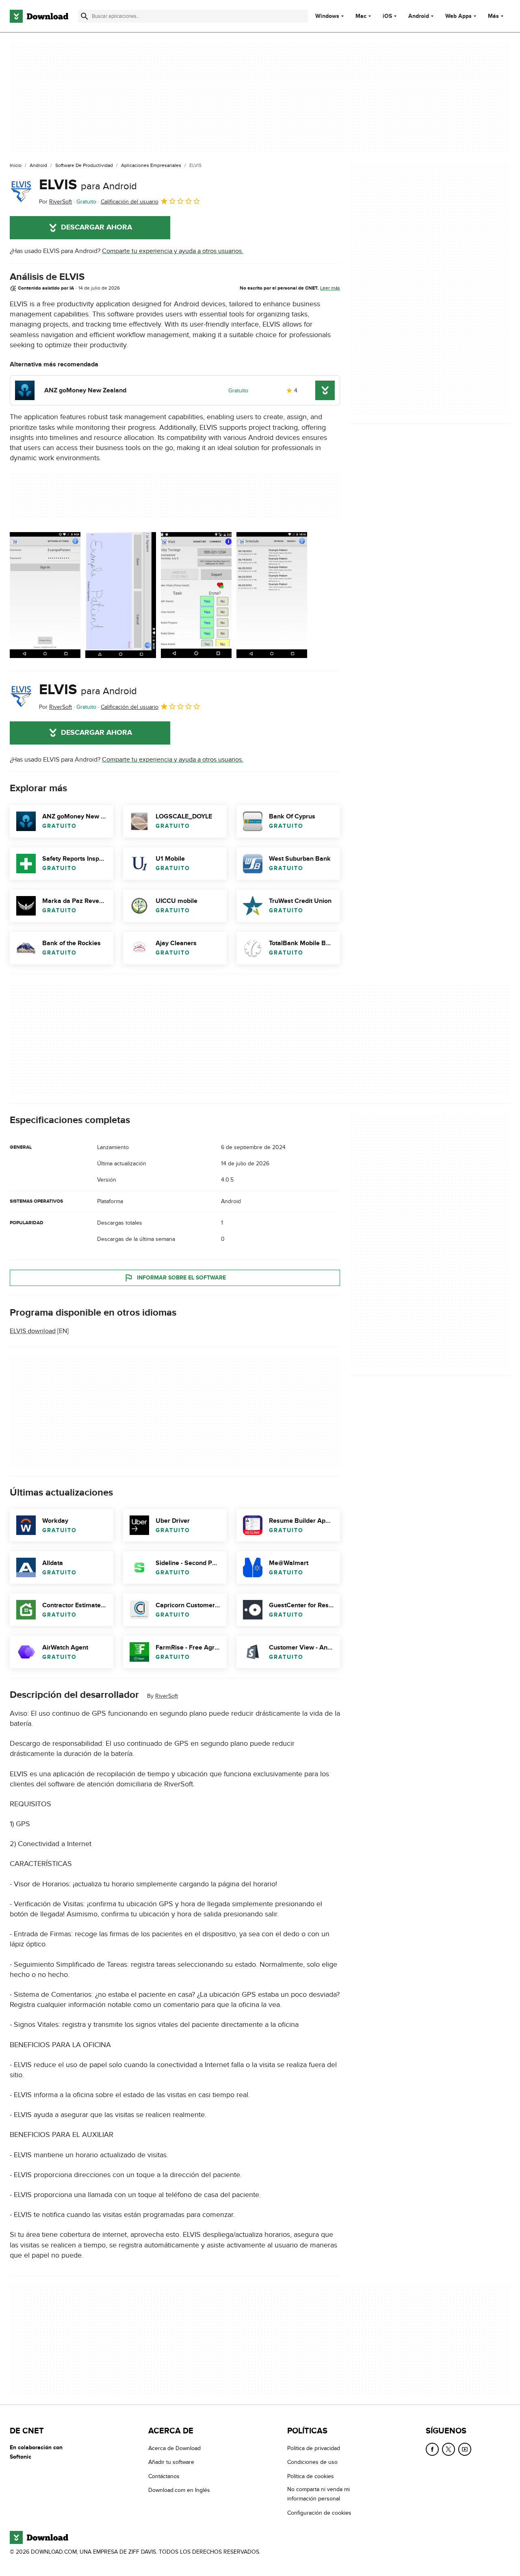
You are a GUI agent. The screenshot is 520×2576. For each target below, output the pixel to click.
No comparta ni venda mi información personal (318, 2494)
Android (419, 16)
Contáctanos (164, 2476)
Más (493, 16)
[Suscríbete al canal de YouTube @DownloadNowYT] (465, 2449)
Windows (327, 16)
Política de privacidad (314, 2448)
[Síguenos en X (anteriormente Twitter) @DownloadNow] (448, 2449)
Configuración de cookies (319, 2512)
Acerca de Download (174, 2448)
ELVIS (88, 185)
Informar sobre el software (181, 1278)
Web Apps (458, 16)
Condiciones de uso (312, 2462)
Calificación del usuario (130, 202)
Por (55, 202)
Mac (361, 16)
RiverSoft (167, 1696)
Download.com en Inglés (179, 2490)
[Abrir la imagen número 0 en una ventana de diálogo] (45, 595)
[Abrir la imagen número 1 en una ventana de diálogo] (121, 595)
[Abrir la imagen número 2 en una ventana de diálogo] (196, 595)
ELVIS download (33, 1331)
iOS (387, 16)
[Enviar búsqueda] (84, 16)
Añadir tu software (171, 2462)
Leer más (330, 288)
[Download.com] (39, 16)
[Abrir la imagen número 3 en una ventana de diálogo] (272, 595)
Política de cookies (311, 2476)
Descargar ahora (96, 227)
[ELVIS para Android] (21, 191)
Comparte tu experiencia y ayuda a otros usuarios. (173, 251)
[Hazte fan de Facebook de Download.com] (432, 2449)
